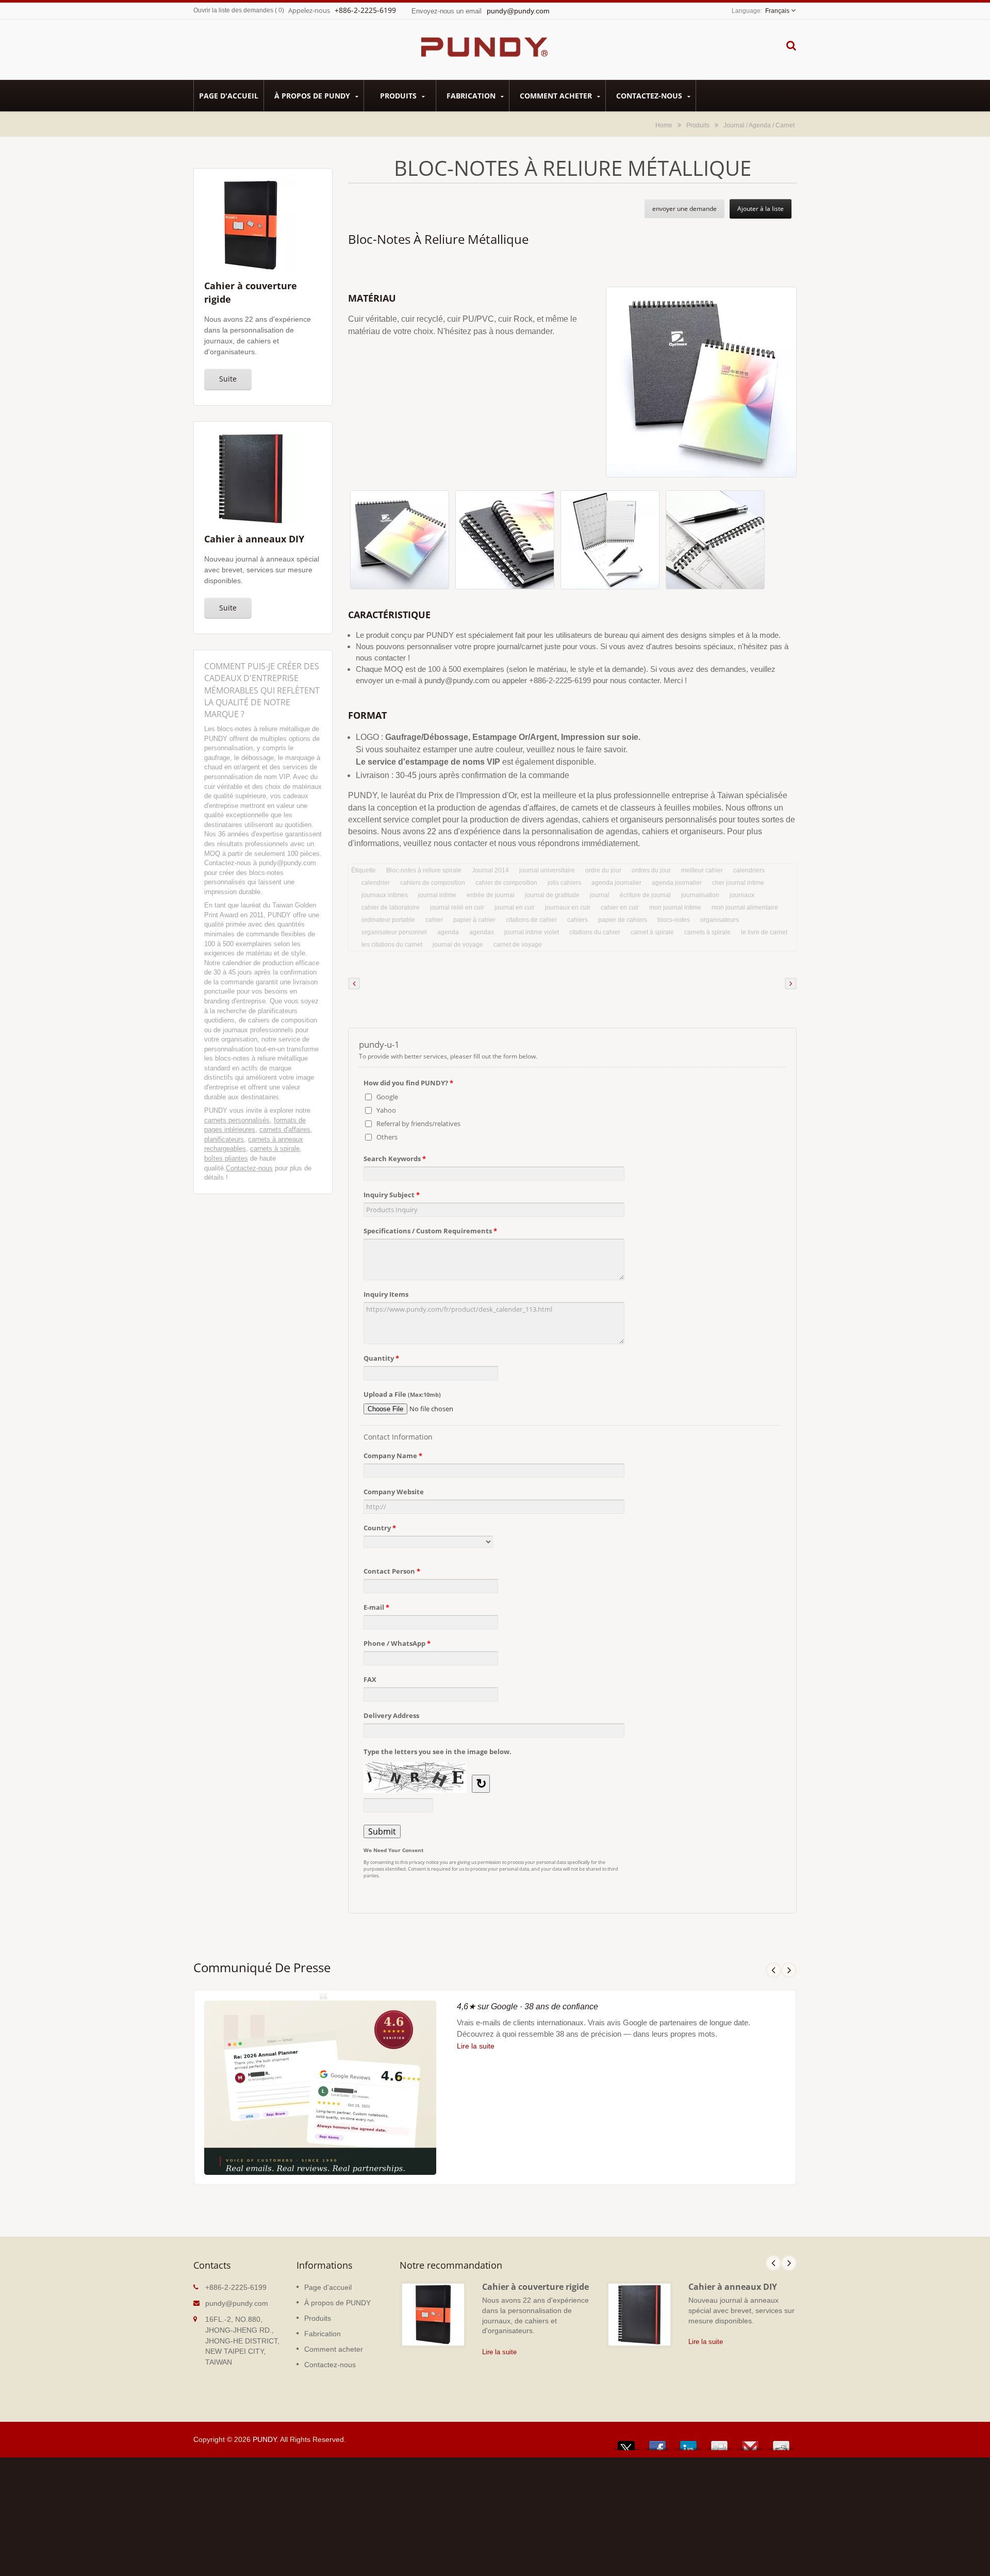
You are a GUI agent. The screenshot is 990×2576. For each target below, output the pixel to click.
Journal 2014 (490, 870)
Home (664, 125)
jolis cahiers (564, 883)
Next (789, 1970)
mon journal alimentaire (745, 907)
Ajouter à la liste (761, 209)
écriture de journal (645, 895)
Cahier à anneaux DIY (733, 2287)
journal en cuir (515, 907)
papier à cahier (474, 920)
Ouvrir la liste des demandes (233, 10)
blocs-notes (674, 920)
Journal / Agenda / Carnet (759, 125)
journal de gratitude (552, 895)
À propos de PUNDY (313, 96)
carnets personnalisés (237, 1120)
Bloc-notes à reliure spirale (424, 870)
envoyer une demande (684, 209)
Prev (773, 1970)
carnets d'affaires (285, 1129)
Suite (228, 379)
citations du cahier (595, 932)
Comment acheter (557, 96)
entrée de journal (491, 895)
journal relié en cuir (457, 907)
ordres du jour (651, 870)
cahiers (577, 920)
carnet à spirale (652, 932)
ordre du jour (603, 870)
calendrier (376, 883)
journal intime (437, 895)
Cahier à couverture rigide (535, 2287)
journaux (742, 895)
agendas (482, 932)
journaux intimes (385, 895)
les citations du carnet (392, 945)
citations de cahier (531, 920)
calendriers (749, 870)
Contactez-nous (650, 96)
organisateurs (720, 920)
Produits (399, 96)
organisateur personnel (394, 932)
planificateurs (224, 1139)
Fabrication (472, 96)
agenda (448, 932)
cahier (434, 920)
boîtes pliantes (226, 1158)
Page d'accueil (229, 96)
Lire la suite (476, 2046)
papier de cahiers (623, 920)
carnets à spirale (275, 1149)
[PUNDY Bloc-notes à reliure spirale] (400, 542)
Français (777, 11)
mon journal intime (675, 907)
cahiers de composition (433, 883)
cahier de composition (506, 883)
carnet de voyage (518, 945)
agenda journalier (616, 883)
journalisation (700, 895)
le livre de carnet (764, 932)
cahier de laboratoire (391, 907)
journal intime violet (532, 932)
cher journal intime (738, 883)
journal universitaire (547, 870)
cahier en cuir (620, 907)
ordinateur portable (388, 920)
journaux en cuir (568, 907)
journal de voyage (458, 945)
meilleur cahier (702, 870)
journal (600, 895)
